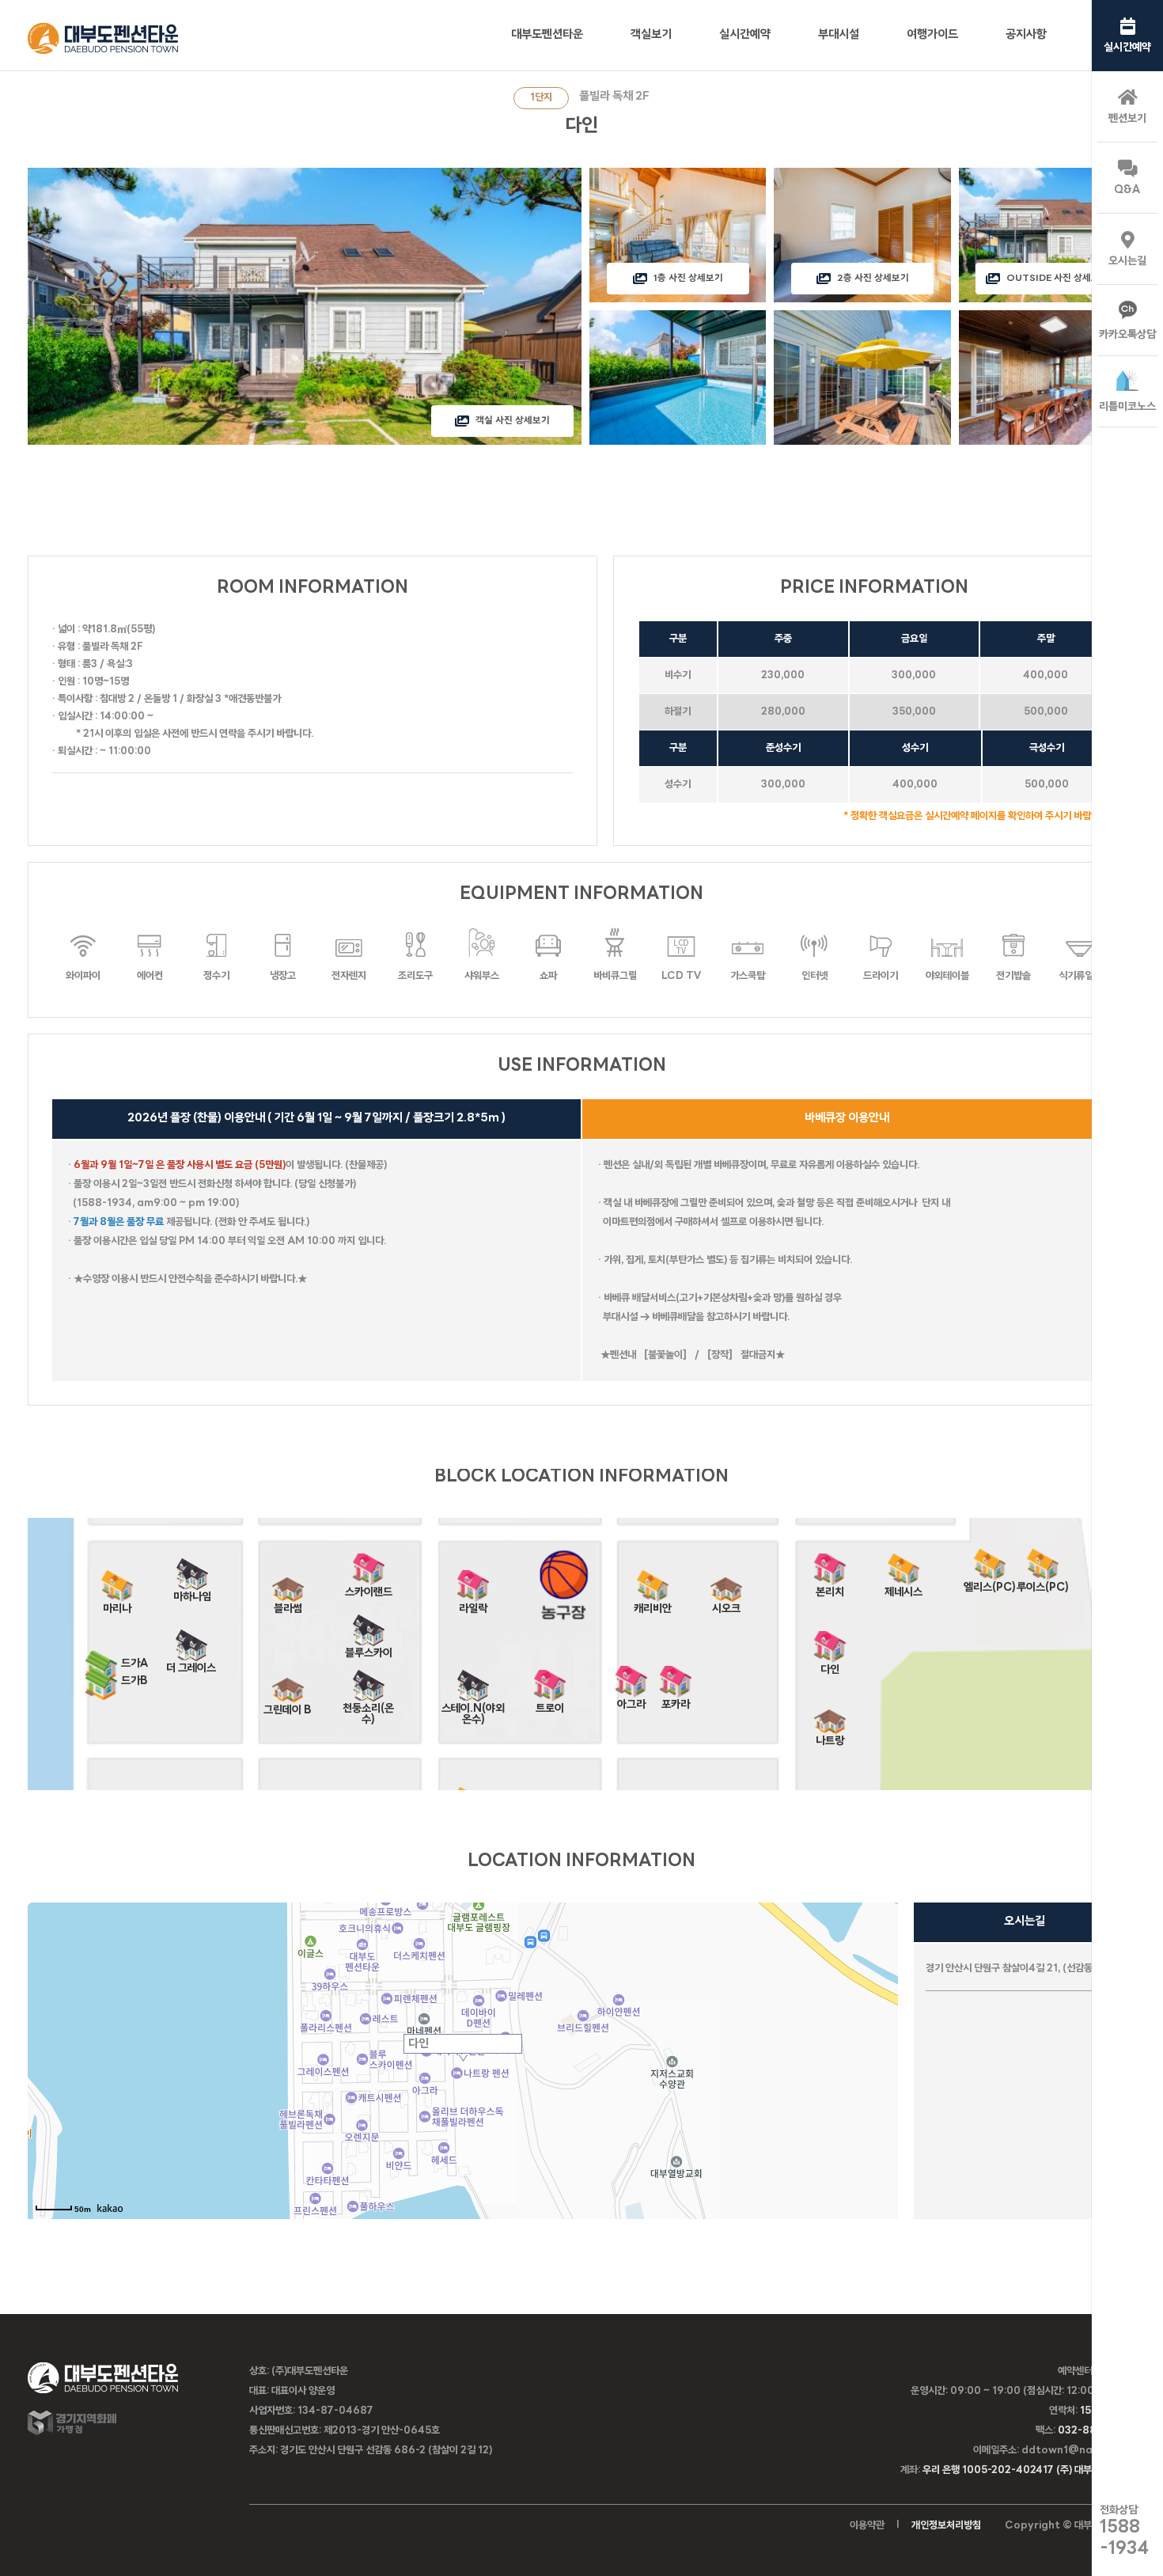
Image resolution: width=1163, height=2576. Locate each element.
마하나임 (192, 1592)
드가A (135, 1664)
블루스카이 (369, 1648)
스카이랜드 (369, 1587)
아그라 (631, 1700)
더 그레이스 (191, 1663)
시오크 (726, 1604)
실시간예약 (1127, 48)
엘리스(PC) (990, 1582)
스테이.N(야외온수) (473, 1703)
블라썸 (288, 1604)
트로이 (550, 1703)
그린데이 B (288, 1705)
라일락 (473, 1604)
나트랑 (830, 1736)
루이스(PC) (1043, 1582)
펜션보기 (1127, 119)
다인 (830, 1665)
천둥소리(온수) (368, 1703)
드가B (134, 1681)
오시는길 (1127, 262)
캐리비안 (653, 1604)
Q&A (1127, 190)
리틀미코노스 (1127, 407)
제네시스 (904, 1587)
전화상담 (1124, 2531)
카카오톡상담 (1127, 335)
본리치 (830, 1587)
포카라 (676, 1700)
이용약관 (867, 2526)
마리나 (117, 1604)
